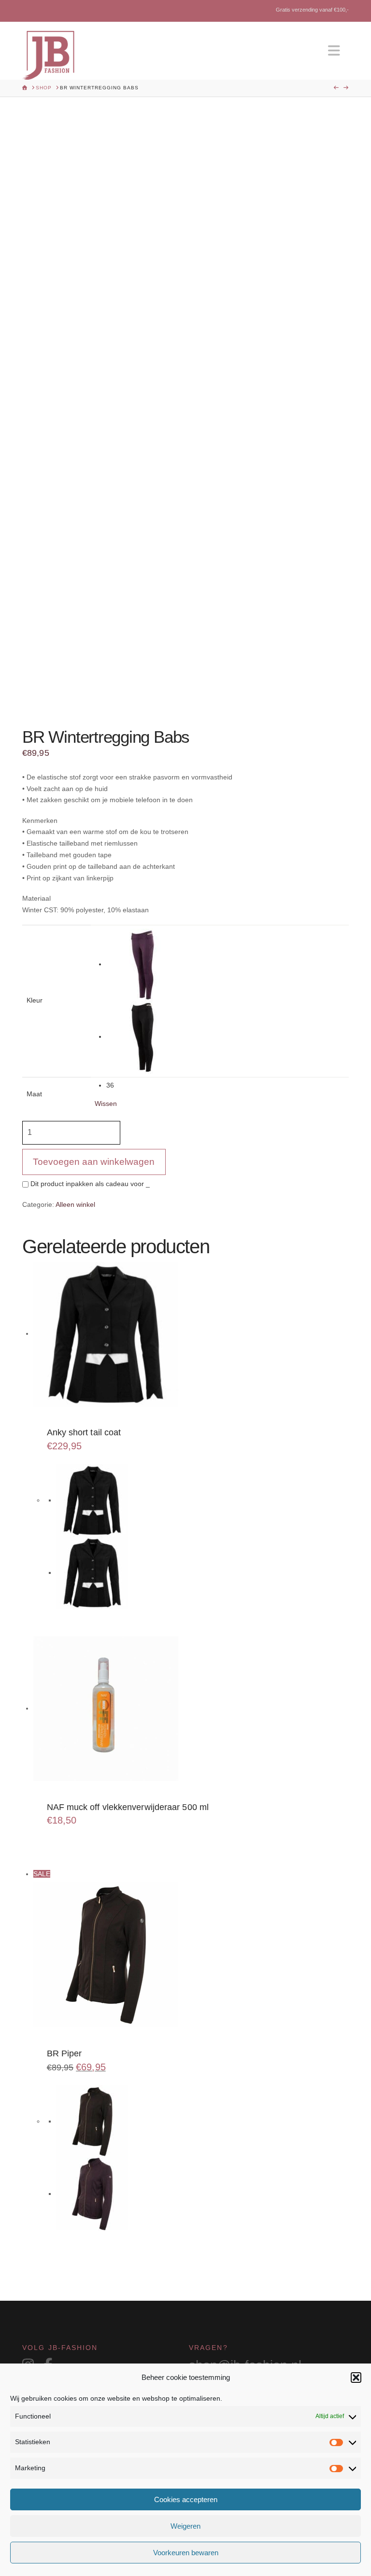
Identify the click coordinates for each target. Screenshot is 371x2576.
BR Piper (64, 2053)
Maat (34, 1094)
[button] (356, 2378)
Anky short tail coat (84, 1432)
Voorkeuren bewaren (186, 2553)
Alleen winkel (75, 1204)
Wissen (106, 1104)
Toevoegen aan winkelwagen (94, 1162)
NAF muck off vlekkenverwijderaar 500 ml (128, 1807)
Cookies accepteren (186, 2499)
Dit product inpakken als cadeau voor (89, 1184)
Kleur (35, 1000)
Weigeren (185, 2526)
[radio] (226, 965)
